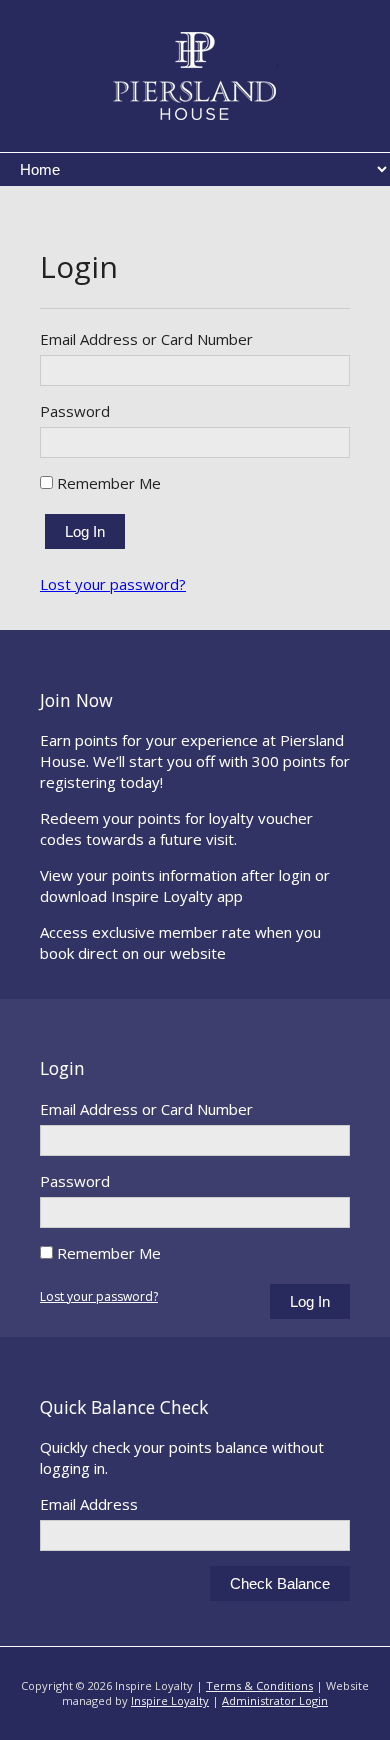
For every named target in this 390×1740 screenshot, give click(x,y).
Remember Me (107, 483)
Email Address (89, 1504)
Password (75, 411)
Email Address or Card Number (146, 339)
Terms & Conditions (259, 1685)
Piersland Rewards (195, 76)
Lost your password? (113, 584)
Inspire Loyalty (170, 1700)
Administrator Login (275, 1700)
